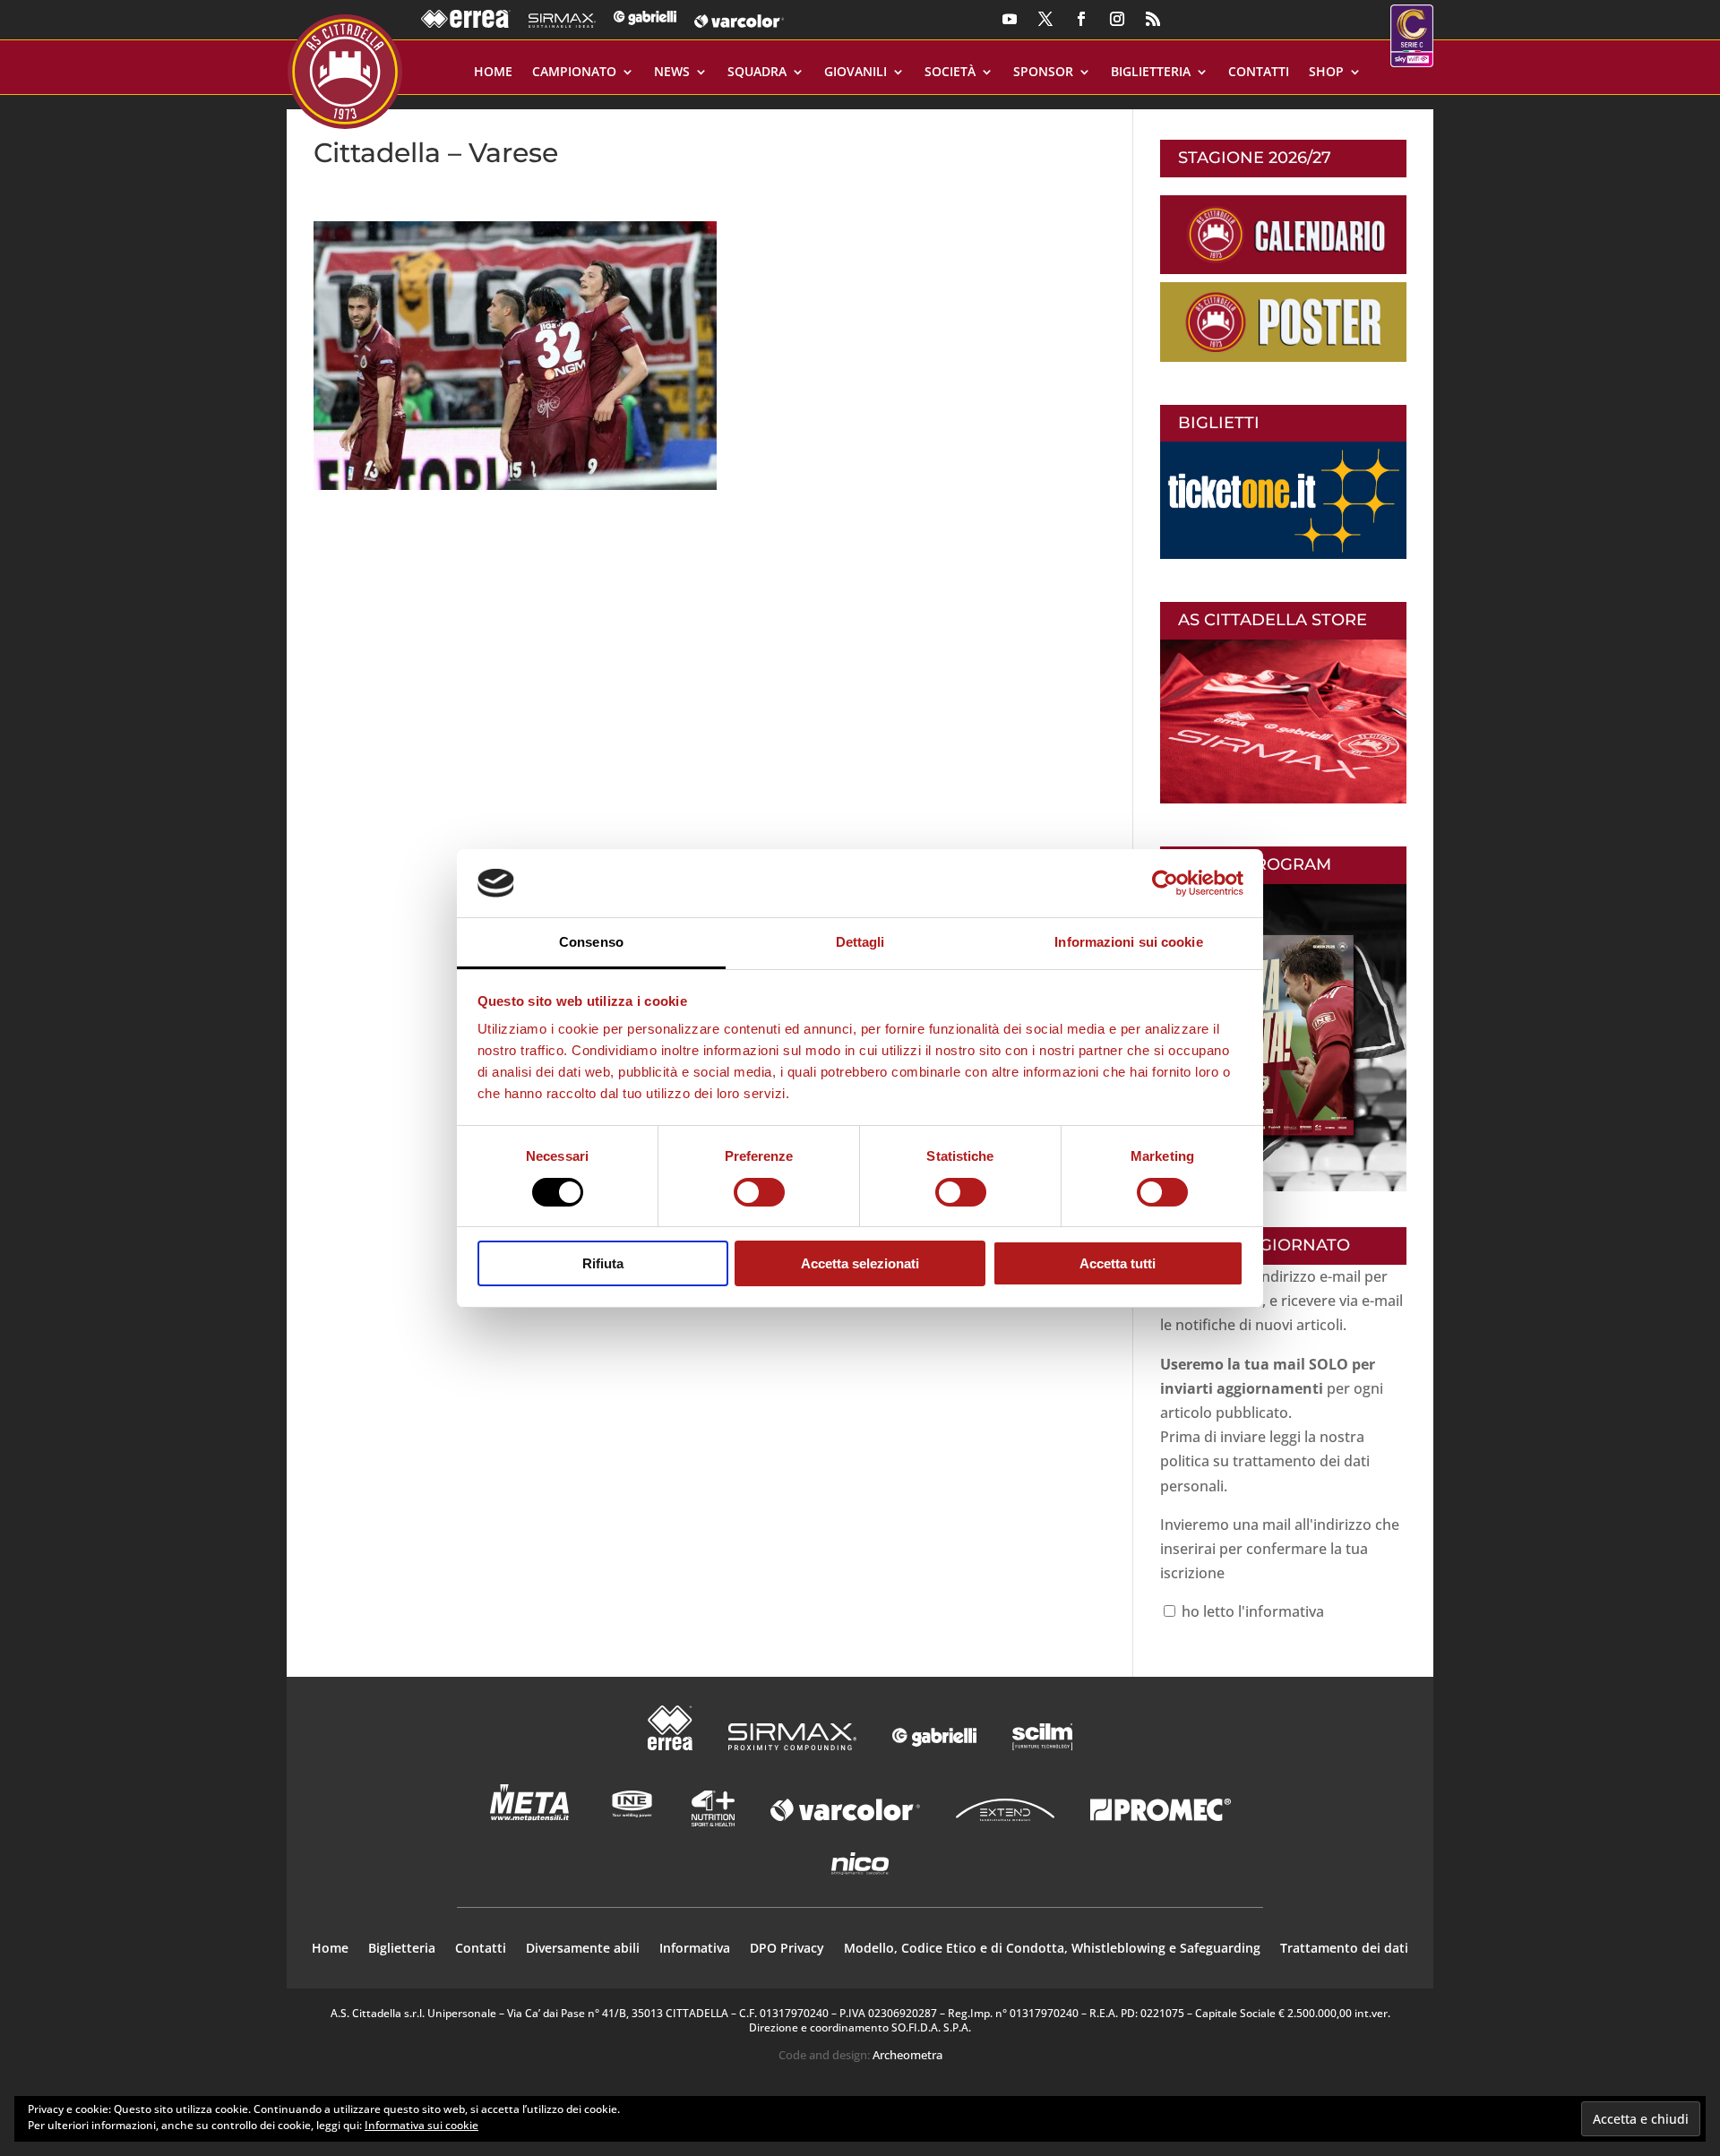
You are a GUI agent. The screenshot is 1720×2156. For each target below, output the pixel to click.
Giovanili (856, 73)
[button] (515, 356)
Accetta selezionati (860, 1263)
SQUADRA (757, 73)
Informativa (695, 1949)
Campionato (574, 73)
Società (950, 73)
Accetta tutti (1118, 1263)
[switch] (759, 1192)
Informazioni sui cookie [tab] (1128, 942)
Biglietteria (1151, 73)
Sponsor (1043, 73)
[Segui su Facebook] (1081, 19)
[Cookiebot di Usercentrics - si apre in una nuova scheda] (1165, 883)
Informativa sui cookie (421, 2125)
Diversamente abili (583, 1949)
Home (493, 73)
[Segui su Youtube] (1010, 19)
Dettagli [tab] (860, 942)
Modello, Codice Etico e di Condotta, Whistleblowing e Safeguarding (1052, 1949)
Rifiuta (603, 1263)
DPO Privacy (787, 1949)
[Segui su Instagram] (1117, 19)
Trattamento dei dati (1344, 1949)
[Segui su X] (1045, 19)
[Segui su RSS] (1153, 19)
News (672, 73)
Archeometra (907, 2055)
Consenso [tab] (591, 942)
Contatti (1259, 73)
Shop (1326, 73)
